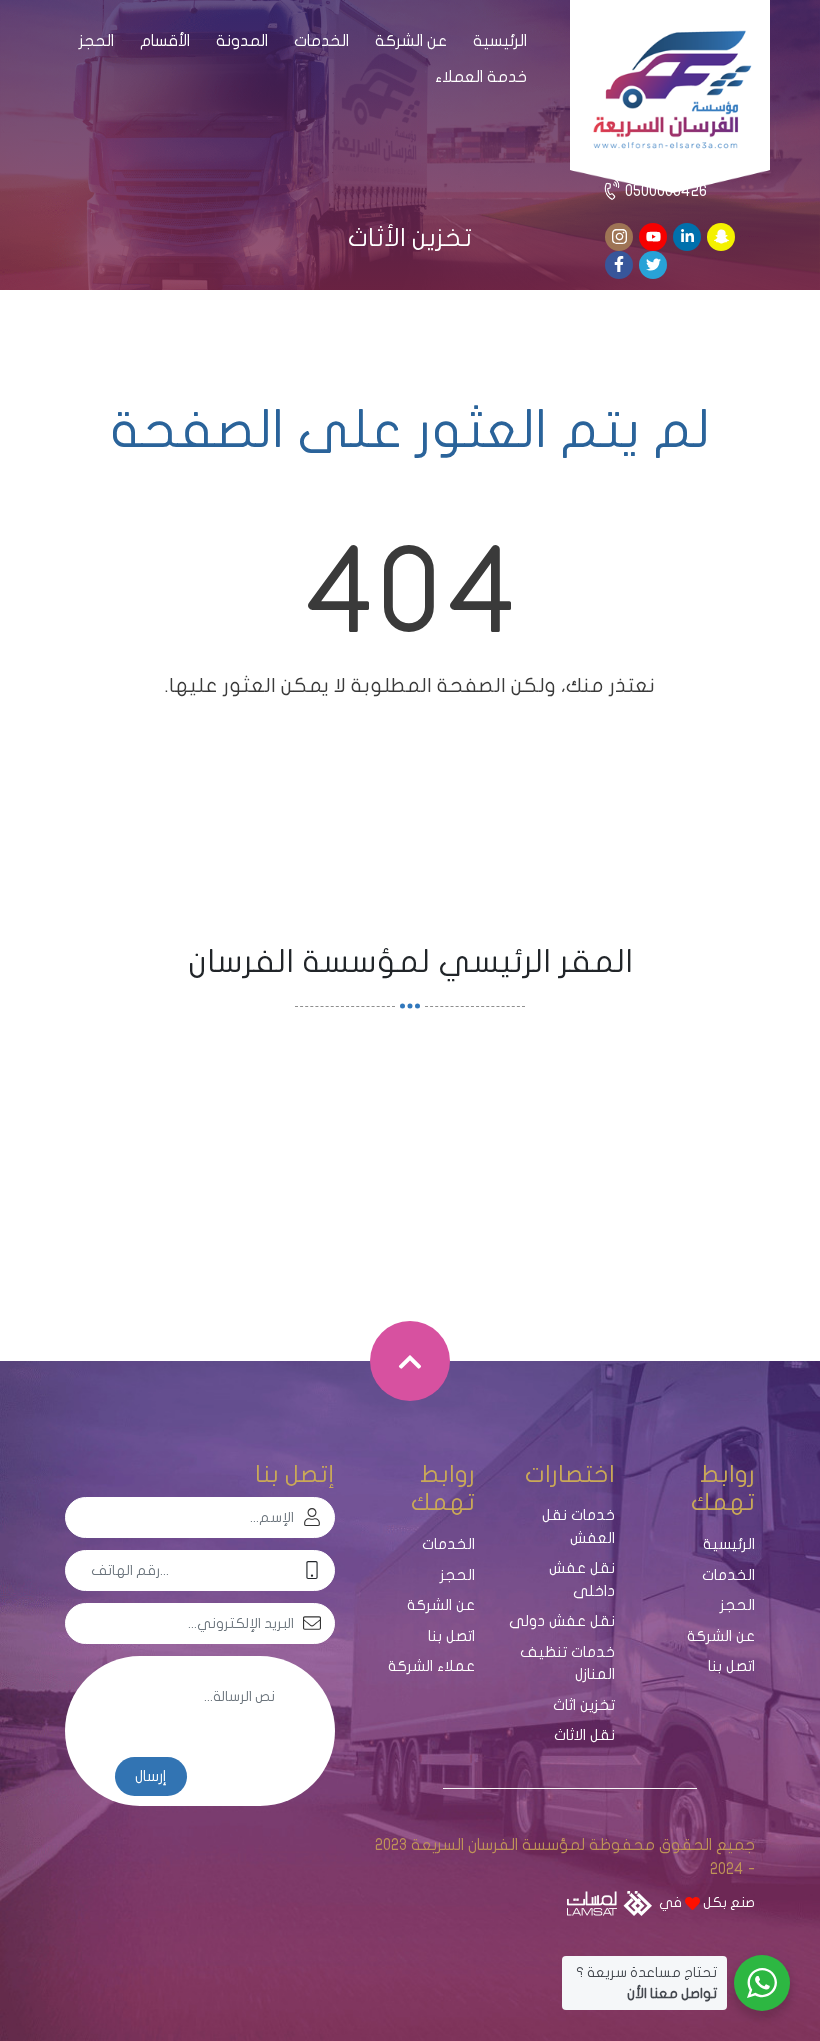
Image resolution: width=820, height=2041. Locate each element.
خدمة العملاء (481, 77)
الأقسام (165, 41)
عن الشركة (411, 41)
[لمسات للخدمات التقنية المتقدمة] (609, 1903)
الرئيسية (500, 41)
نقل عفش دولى (562, 1621)
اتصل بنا (731, 1666)
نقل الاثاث (584, 1735)
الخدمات (321, 41)
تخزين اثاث (584, 1705)
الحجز (96, 41)
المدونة (242, 41)
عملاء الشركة (431, 1666)
